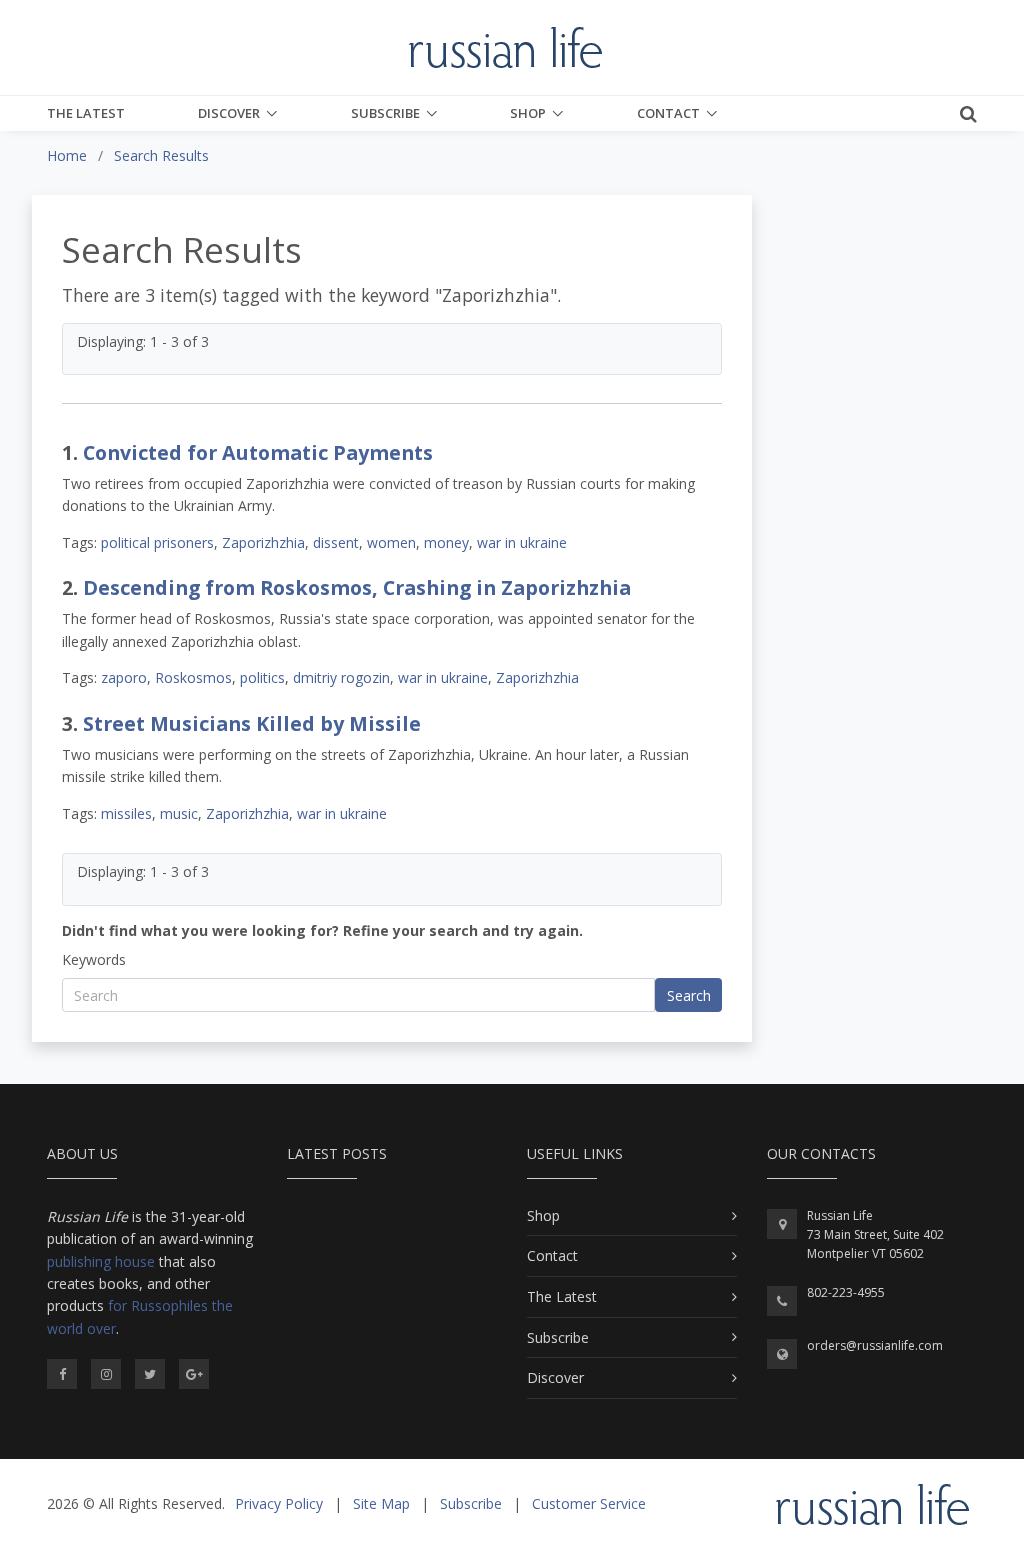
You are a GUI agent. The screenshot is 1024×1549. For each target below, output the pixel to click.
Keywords (94, 959)
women (391, 542)
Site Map (381, 1503)
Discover (229, 113)
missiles (126, 813)
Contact (668, 113)
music (179, 813)
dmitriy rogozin (341, 677)
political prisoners (157, 542)
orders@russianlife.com (875, 1345)
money (446, 542)
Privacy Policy (279, 1503)
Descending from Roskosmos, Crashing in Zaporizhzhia (357, 587)
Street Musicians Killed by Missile (252, 723)
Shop (528, 113)
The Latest (86, 113)
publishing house (101, 1261)
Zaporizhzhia (263, 542)
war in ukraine (522, 542)
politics (262, 677)
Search (689, 995)
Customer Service (589, 1503)
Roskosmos (193, 677)
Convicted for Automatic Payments (258, 452)
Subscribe (385, 113)
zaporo (124, 677)
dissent (336, 542)
